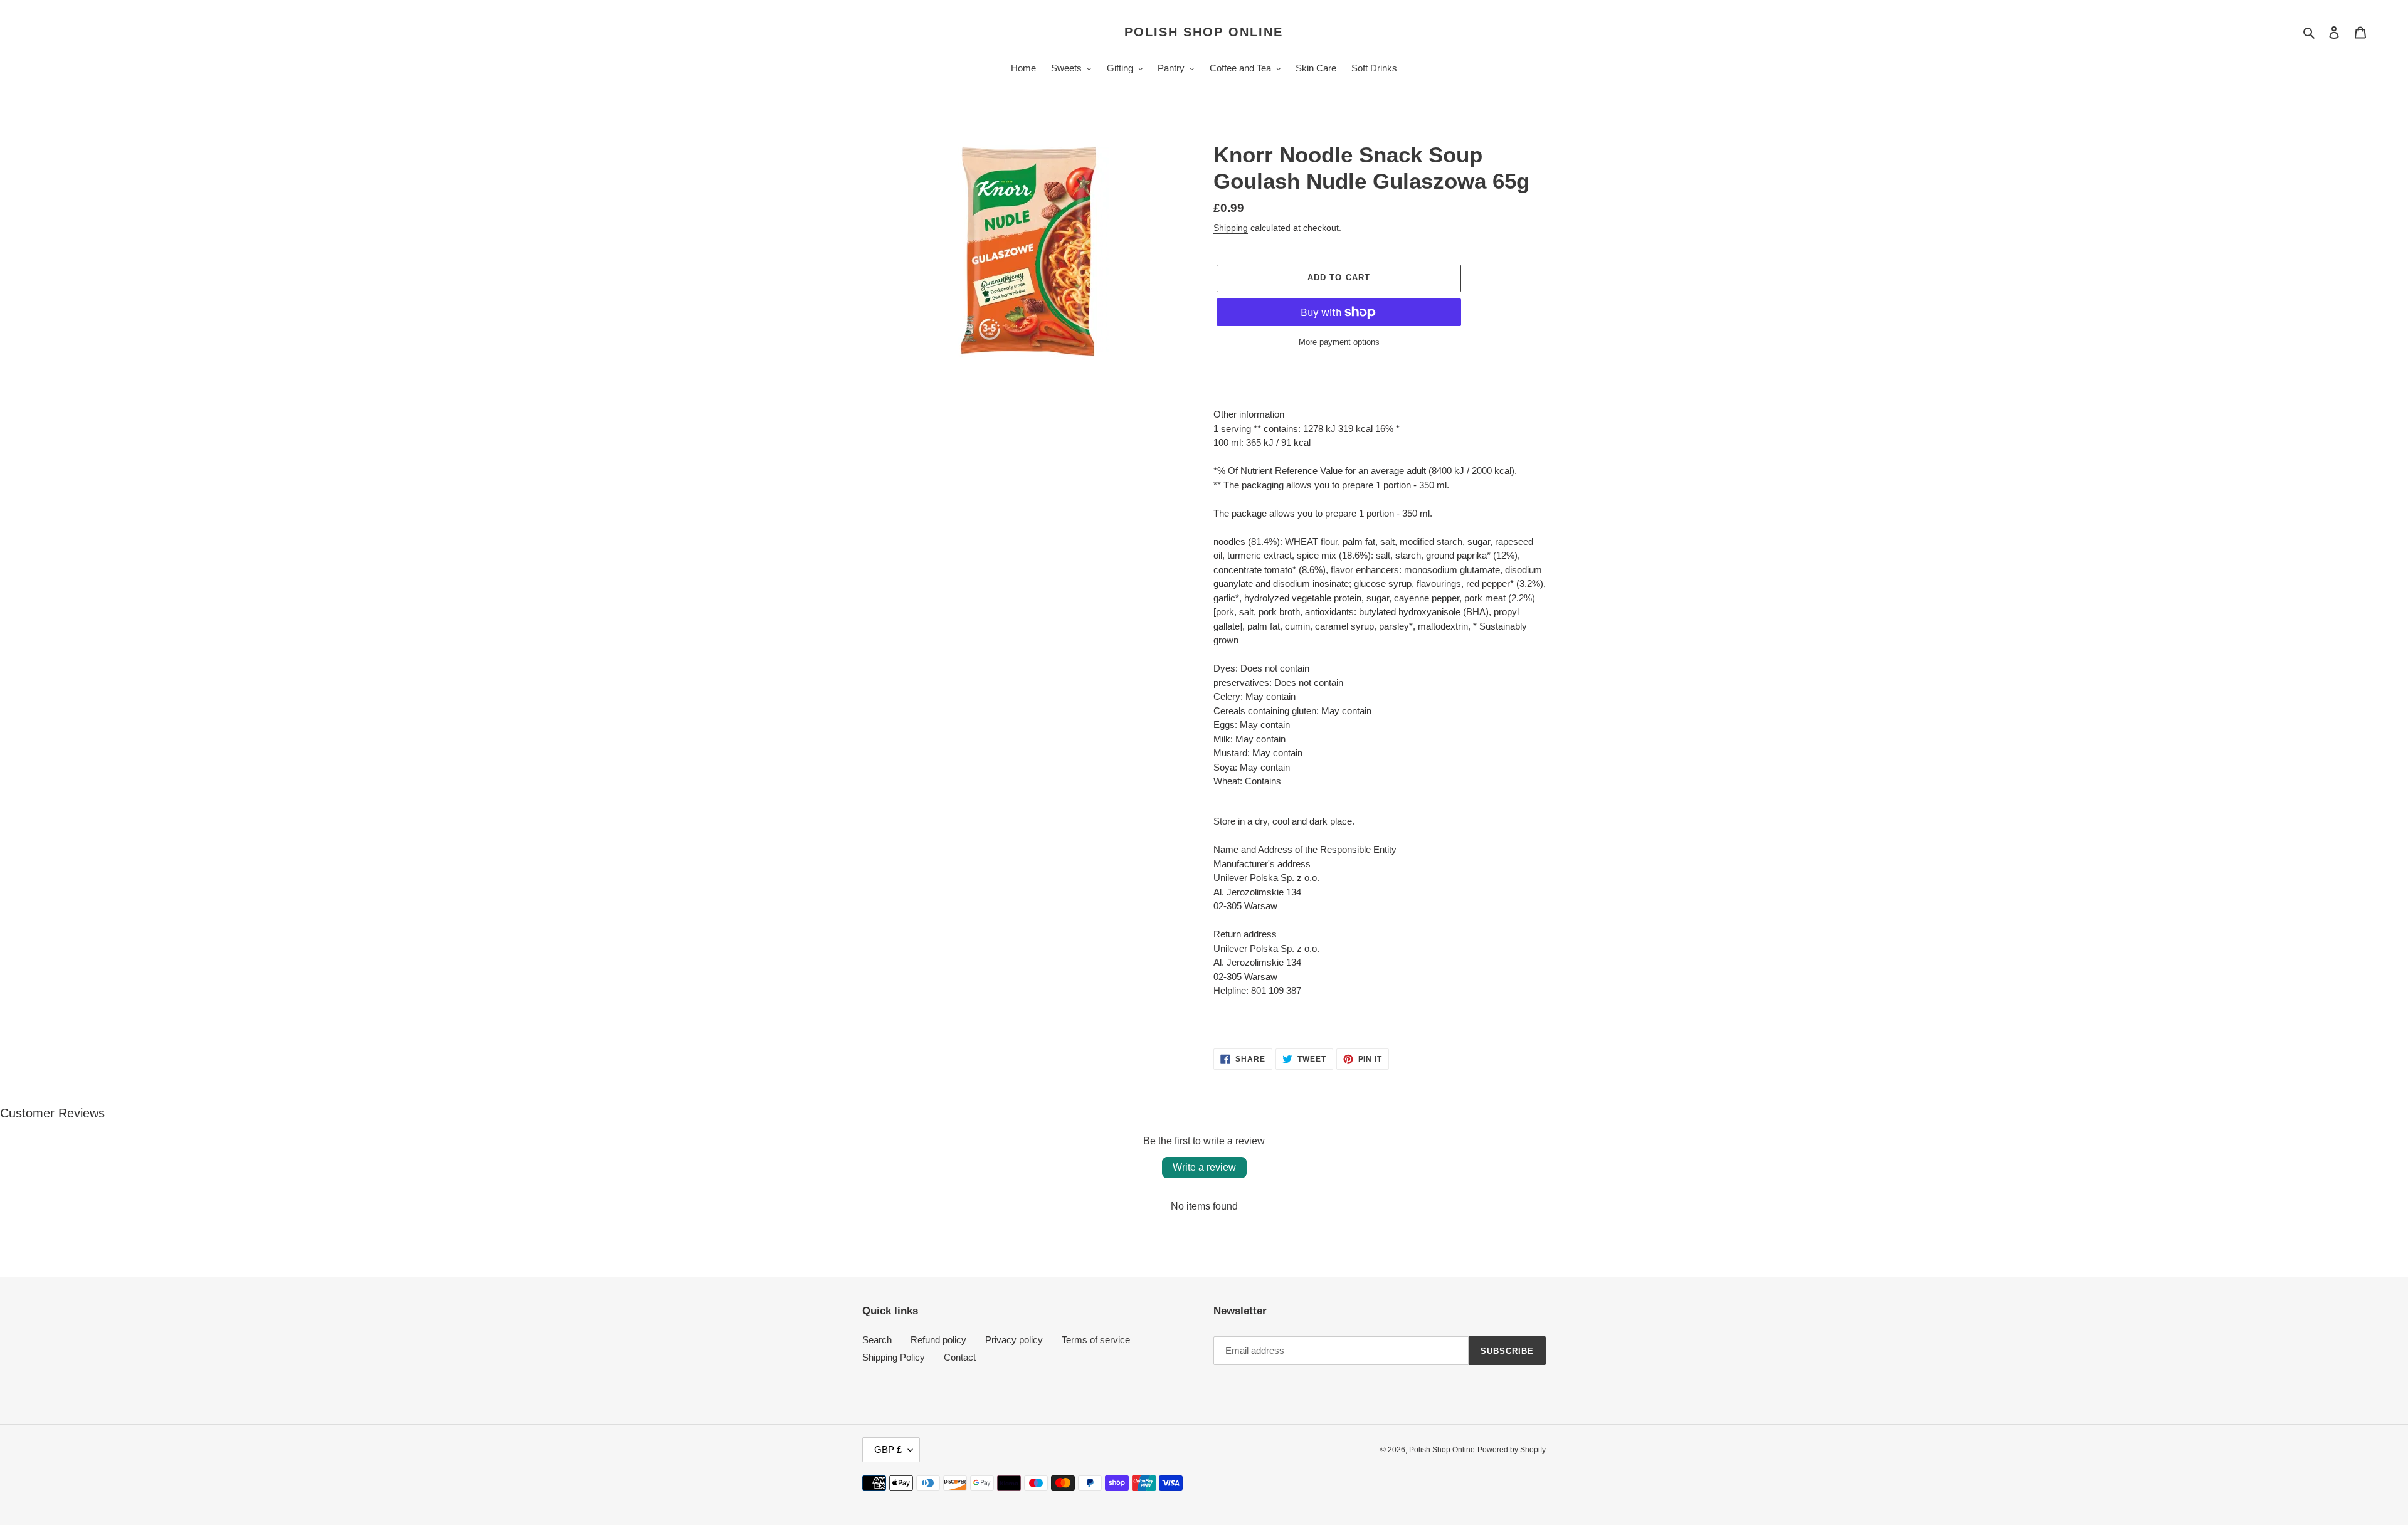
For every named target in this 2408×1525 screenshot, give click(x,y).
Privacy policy (1014, 1340)
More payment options (1339, 342)
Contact (960, 1357)
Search (877, 1340)
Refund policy (938, 1340)
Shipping (1231, 228)
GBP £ (888, 1449)
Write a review (1204, 1167)
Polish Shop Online (1204, 32)
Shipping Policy (894, 1357)
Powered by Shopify (1512, 1450)
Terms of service (1096, 1340)
